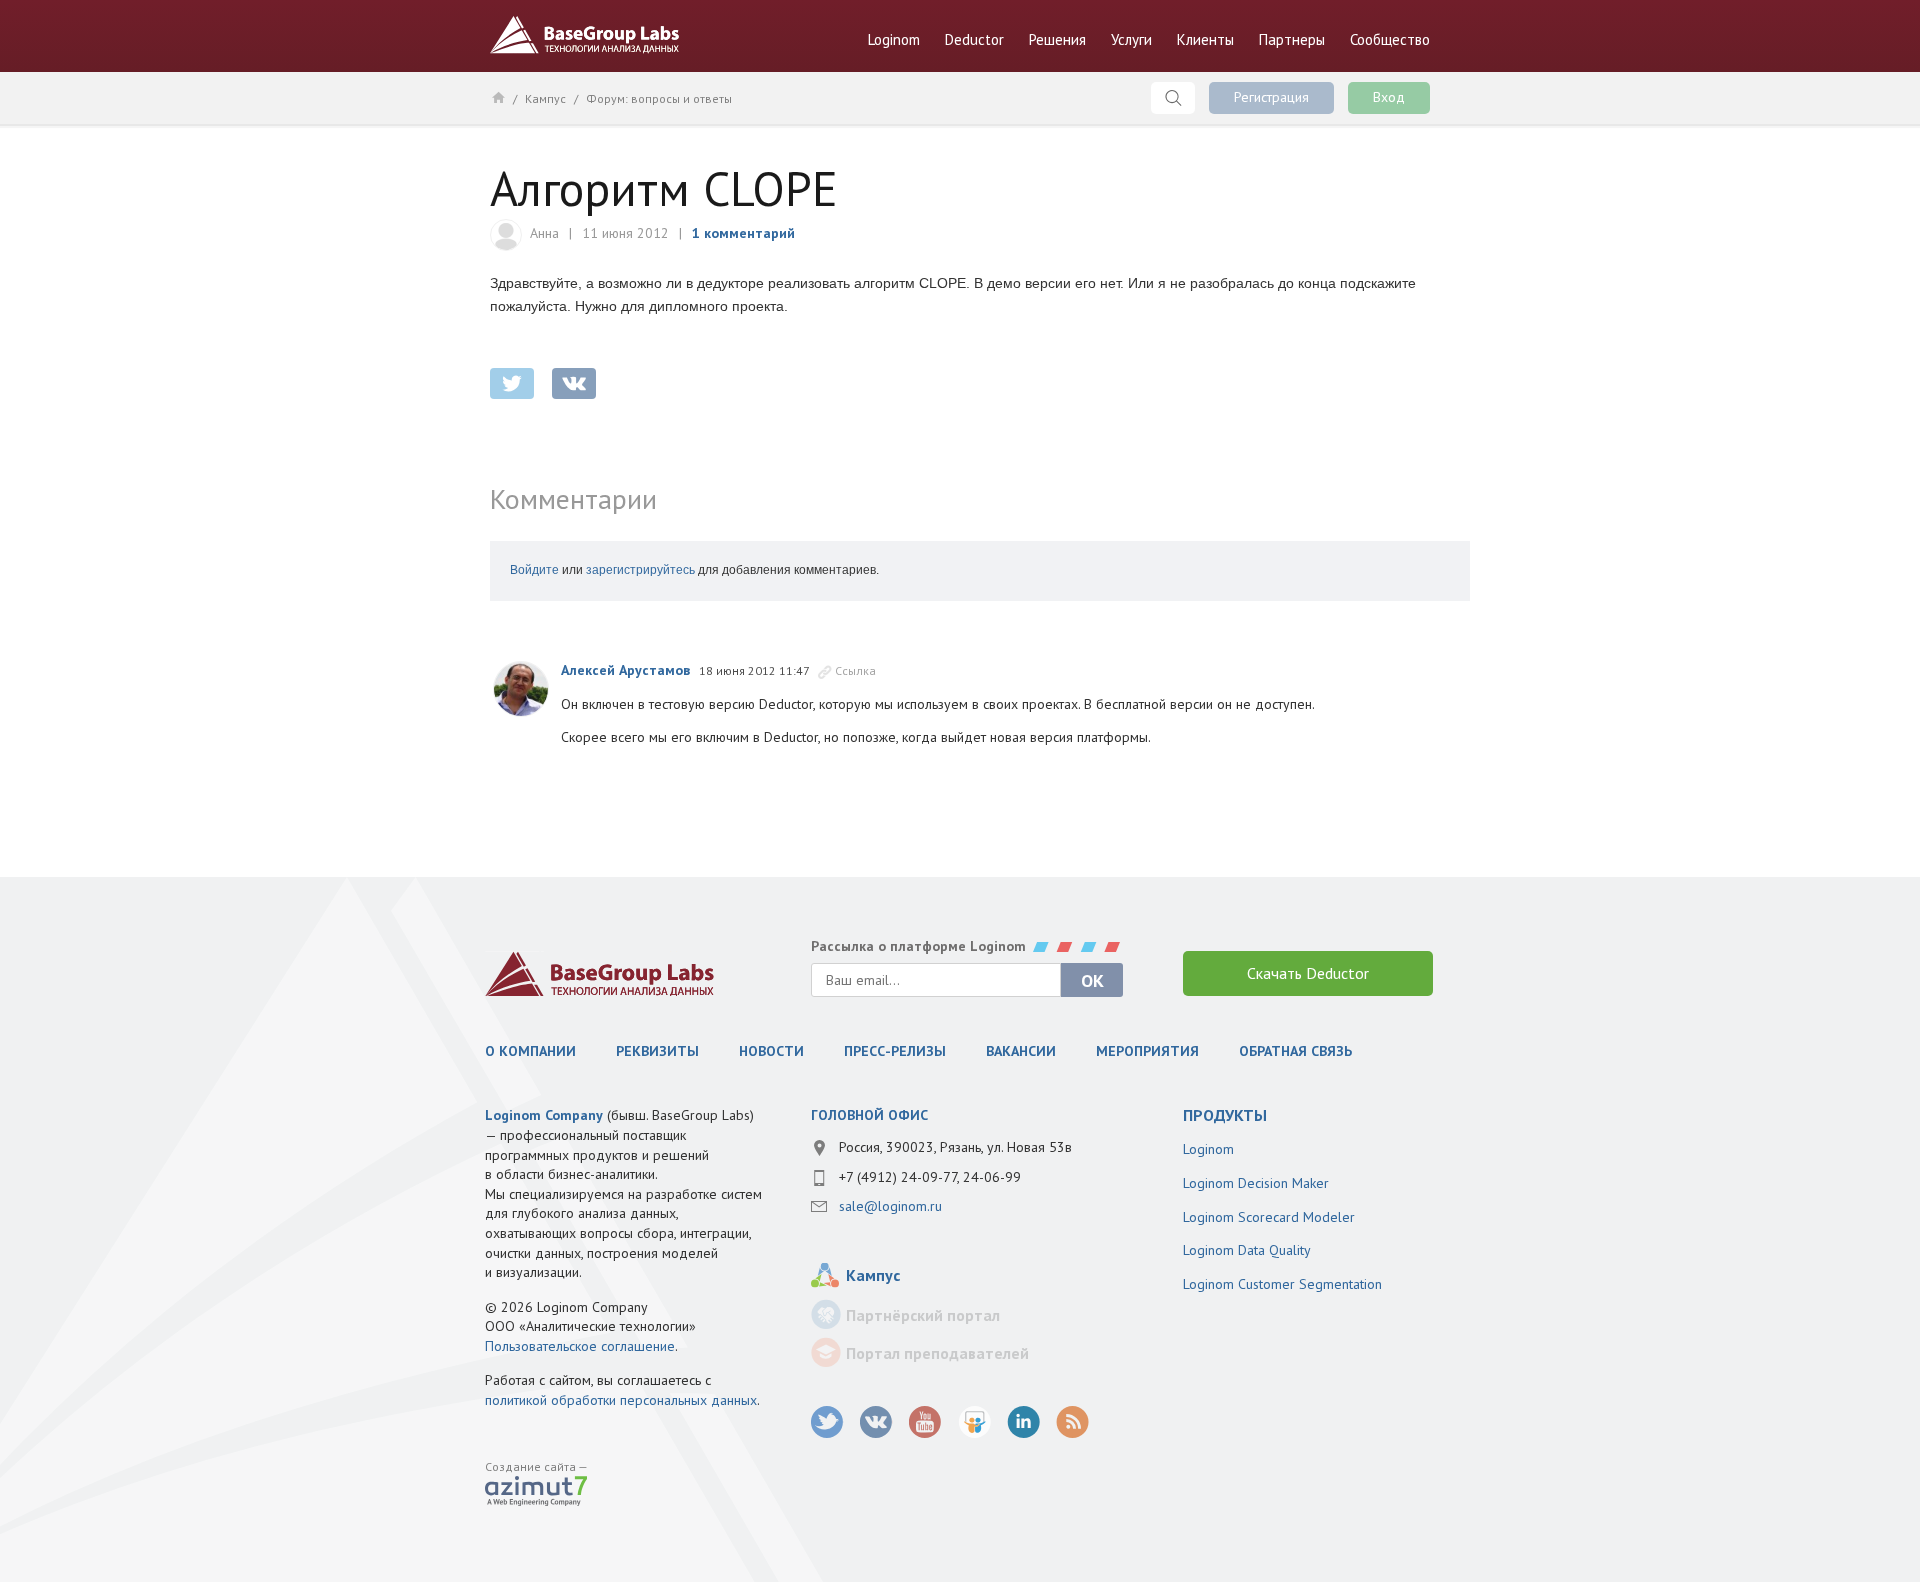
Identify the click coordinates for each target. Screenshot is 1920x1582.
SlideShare (974, 1422)
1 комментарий (743, 233)
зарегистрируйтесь (640, 570)
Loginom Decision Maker (1256, 1183)
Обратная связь (1295, 1051)
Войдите (534, 570)
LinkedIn (1023, 1422)
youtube (925, 1422)
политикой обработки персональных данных (621, 1400)
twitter (512, 383)
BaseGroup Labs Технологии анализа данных (585, 35)
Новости (771, 1051)
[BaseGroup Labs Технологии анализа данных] (600, 973)
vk (876, 1422)
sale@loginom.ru (890, 1206)
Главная (497, 97)
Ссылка (855, 670)
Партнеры (1292, 39)
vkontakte (574, 383)
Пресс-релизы (895, 1051)
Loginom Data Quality (1247, 1250)
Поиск (1173, 98)
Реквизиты (657, 1051)
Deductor (974, 39)
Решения (1057, 39)
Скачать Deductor (1308, 973)
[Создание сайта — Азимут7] (536, 1493)
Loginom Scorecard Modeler (1269, 1217)
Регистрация (1271, 97)
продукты (1225, 1115)
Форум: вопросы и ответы (659, 98)
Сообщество (1390, 39)
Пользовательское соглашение (580, 1346)
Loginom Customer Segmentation (1282, 1284)
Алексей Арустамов (625, 670)
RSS (1072, 1422)
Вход (1389, 97)
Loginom (894, 39)
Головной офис (869, 1115)
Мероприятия (1147, 1051)
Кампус (545, 98)
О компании (530, 1051)
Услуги (1131, 39)
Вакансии (1021, 1051)
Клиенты (1205, 39)
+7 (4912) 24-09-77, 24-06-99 (930, 1177)
